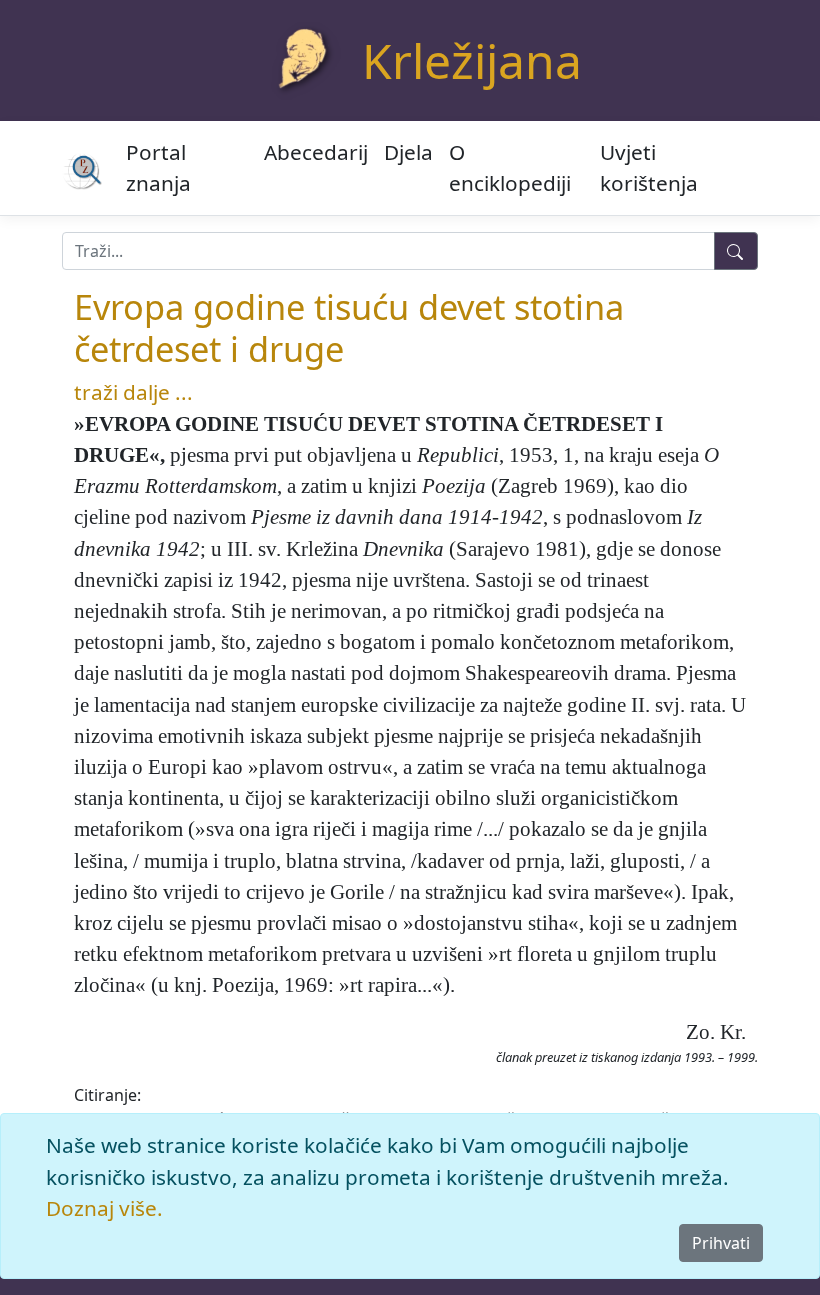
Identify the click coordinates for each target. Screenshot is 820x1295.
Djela (408, 152)
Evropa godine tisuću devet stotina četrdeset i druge (349, 327)
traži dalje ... (133, 392)
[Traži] (736, 251)
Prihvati (721, 1243)
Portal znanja (158, 167)
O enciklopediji (510, 167)
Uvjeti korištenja (649, 167)
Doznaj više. (104, 1208)
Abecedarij (316, 152)
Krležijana (472, 60)
